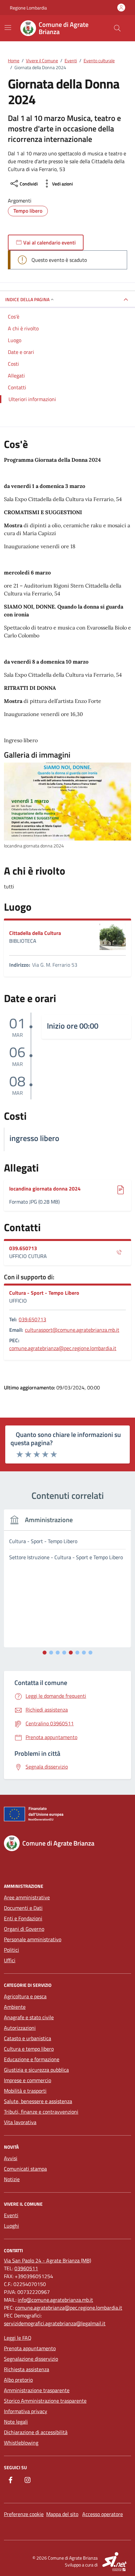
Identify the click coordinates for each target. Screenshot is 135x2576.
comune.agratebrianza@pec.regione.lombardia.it (63, 1348)
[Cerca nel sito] (117, 28)
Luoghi (11, 2226)
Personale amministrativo (33, 1939)
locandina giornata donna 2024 (45, 1189)
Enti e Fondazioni (23, 1918)
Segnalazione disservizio (31, 2359)
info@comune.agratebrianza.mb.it (55, 2300)
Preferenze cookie (24, 2514)
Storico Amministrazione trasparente (45, 2401)
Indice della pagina (27, 299)
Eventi (11, 2215)
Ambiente (15, 2007)
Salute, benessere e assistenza (38, 2101)
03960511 (26, 2268)
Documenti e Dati (23, 1908)
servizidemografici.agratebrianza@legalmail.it (55, 2323)
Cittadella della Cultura (35, 933)
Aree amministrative (27, 1897)
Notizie (12, 2179)
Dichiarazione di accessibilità (36, 2432)
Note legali (16, 2422)
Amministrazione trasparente (37, 2390)
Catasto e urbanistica (28, 2038)
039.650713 (23, 1248)
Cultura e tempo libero (29, 2049)
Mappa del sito (62, 2514)
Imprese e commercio (28, 2080)
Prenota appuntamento (30, 2348)
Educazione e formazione (32, 2059)
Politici (11, 1950)
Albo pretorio (18, 2380)
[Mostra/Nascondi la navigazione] (8, 28)
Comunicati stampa (25, 2169)
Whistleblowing (21, 2443)
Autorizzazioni (20, 2028)
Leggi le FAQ (18, 2338)
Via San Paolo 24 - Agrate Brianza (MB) (48, 2260)
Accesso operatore (103, 2514)
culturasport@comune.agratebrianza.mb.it (72, 1330)
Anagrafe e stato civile (29, 2017)
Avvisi (11, 2158)
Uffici (10, 1960)
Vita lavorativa (20, 2122)
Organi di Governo (24, 1929)
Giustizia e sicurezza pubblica (36, 2070)
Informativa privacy (26, 2411)
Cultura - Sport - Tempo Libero (44, 1293)
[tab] (45, 1653)
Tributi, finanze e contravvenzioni (41, 2112)
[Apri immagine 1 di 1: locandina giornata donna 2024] (67, 802)
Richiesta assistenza (27, 2369)
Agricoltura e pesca (25, 1996)
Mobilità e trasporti (25, 2091)
